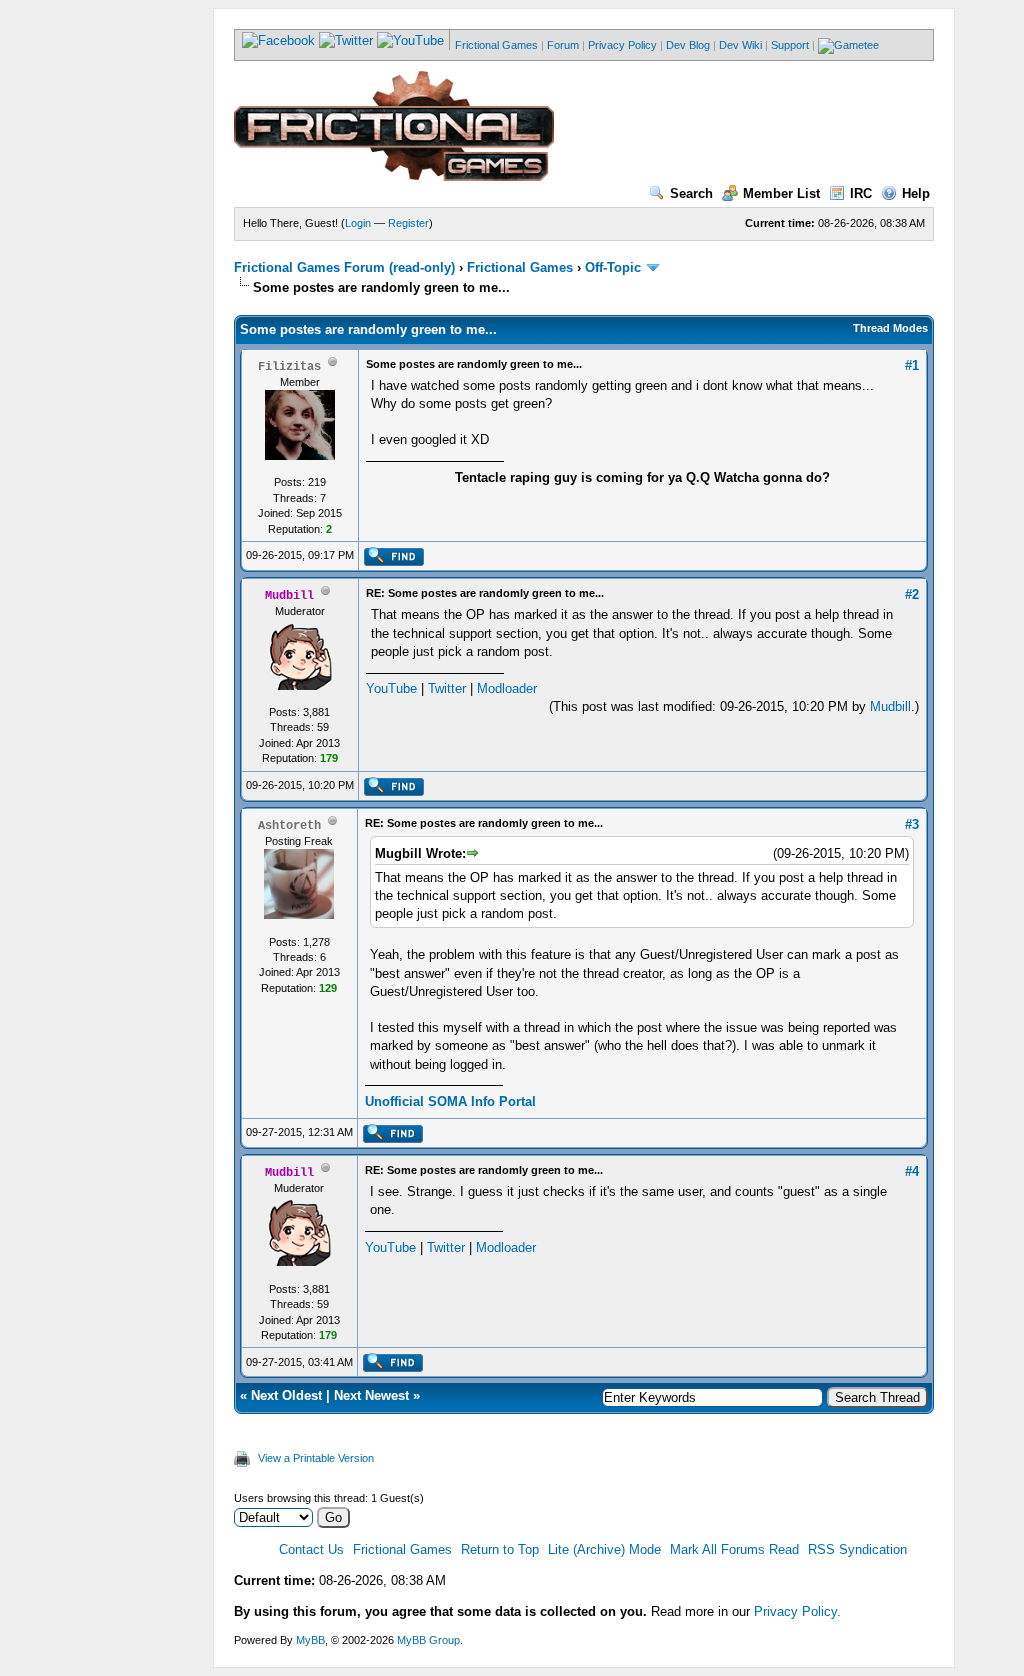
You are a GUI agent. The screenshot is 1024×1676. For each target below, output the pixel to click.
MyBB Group (428, 1640)
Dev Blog (688, 45)
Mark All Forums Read (734, 1549)
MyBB (310, 1640)
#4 (912, 1171)
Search (691, 193)
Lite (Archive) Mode (604, 1549)
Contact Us (311, 1549)
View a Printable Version (316, 1458)
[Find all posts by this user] (393, 562)
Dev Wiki (740, 45)
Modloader (507, 688)
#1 (912, 365)
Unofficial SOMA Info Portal (450, 1101)
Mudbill (890, 706)
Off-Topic (613, 267)
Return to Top (500, 1549)
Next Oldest (286, 1395)
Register (408, 223)
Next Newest (371, 1395)
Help (916, 193)
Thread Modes (890, 328)
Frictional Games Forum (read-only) (344, 267)
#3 (912, 824)
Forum (563, 45)
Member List (781, 193)
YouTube (391, 688)
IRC (861, 193)
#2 (912, 594)
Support (790, 45)
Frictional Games (496, 45)
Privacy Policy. (797, 1611)
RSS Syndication (857, 1549)
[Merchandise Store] (848, 45)
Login (358, 223)
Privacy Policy (622, 45)
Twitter (447, 688)
